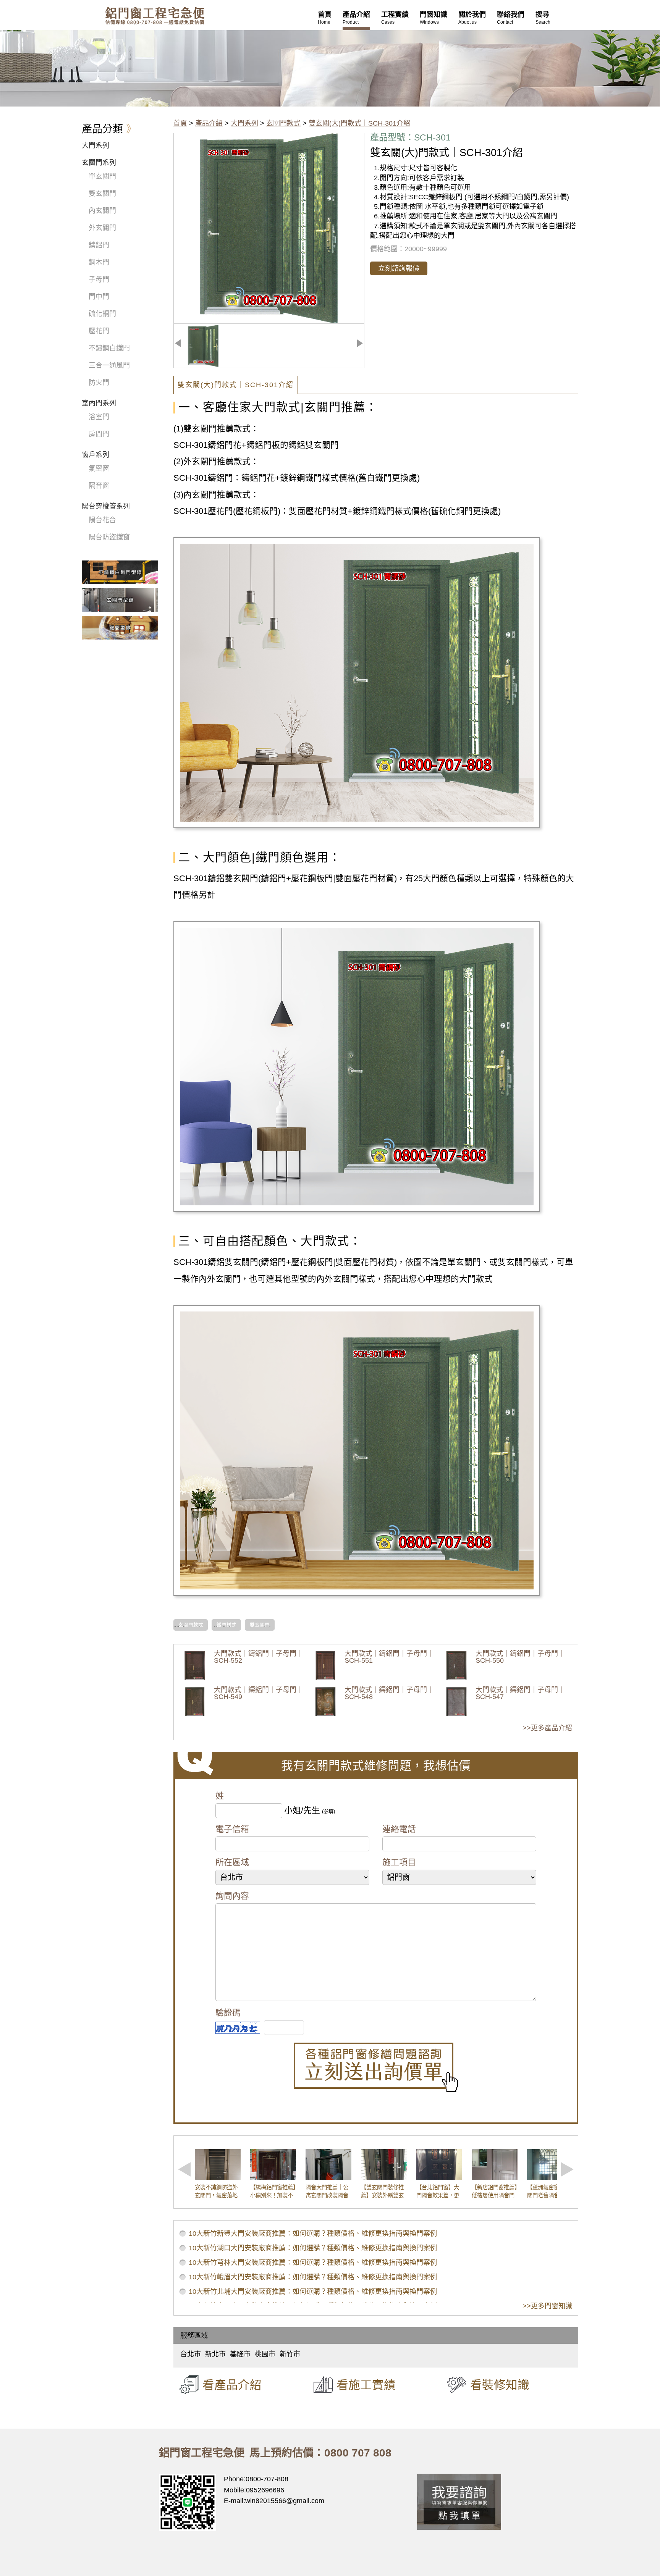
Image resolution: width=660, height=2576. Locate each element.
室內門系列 (99, 403)
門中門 (99, 297)
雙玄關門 (260, 1625)
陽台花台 (102, 520)
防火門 (99, 383)
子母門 (99, 279)
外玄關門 (102, 228)
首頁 (180, 123)
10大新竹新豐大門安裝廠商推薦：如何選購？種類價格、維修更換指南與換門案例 (313, 2234)
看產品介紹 (232, 2385)
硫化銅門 (102, 314)
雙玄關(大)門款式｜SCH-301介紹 (359, 123)
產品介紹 (209, 123)
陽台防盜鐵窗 (109, 537)
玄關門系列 (99, 163)
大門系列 (244, 123)
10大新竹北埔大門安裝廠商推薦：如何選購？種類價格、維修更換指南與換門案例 (313, 2292)
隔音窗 (99, 486)
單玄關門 (102, 176)
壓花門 (99, 331)
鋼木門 (99, 262)
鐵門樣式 (226, 1625)
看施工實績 (366, 2385)
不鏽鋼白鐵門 (109, 348)
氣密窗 (99, 468)
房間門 (99, 434)
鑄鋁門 (99, 245)
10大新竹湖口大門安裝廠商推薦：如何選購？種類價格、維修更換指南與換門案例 (313, 2248)
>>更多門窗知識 (547, 2306)
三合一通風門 (109, 365)
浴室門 (99, 417)
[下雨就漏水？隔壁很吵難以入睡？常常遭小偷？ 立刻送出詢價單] (376, 2067)
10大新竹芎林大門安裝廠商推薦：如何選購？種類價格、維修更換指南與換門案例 (313, 2263)
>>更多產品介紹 (547, 1728)
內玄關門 (102, 211)
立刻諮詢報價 (399, 268)
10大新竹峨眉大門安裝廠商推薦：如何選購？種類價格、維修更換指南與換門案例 (313, 2277)
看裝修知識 (500, 2385)
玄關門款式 (283, 123)
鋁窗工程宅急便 (155, 16)
